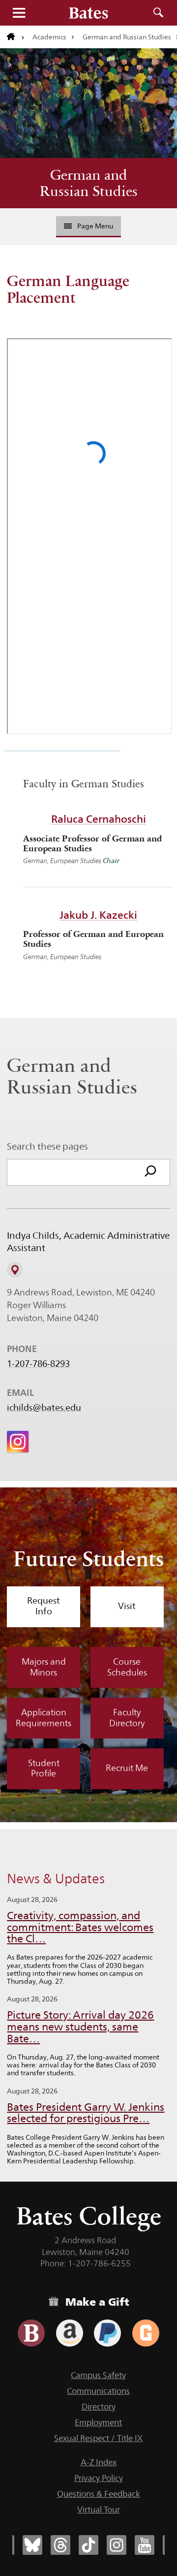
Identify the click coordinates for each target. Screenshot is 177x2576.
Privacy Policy (99, 2478)
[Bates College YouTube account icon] (145, 2545)
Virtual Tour (99, 2510)
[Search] (150, 1172)
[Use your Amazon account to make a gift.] (70, 2333)
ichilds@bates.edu (44, 1408)
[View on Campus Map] (15, 1270)
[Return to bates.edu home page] (16, 37)
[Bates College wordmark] (88, 13)
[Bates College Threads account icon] (60, 2545)
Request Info (44, 1606)
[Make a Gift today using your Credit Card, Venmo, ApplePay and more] (31, 2333)
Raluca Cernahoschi (99, 819)
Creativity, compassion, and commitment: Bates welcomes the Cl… (80, 1927)
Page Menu (95, 226)
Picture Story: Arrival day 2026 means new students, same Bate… (80, 2027)
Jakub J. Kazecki (98, 915)
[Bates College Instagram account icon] (117, 2545)
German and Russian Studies (89, 183)
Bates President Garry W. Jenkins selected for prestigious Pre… (86, 2113)
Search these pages (47, 1146)
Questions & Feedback (99, 2494)
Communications (98, 2391)
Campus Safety (98, 2375)
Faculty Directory (127, 1718)
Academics (49, 37)
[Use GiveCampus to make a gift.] (146, 2333)
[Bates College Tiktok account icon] (88, 2545)
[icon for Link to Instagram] (18, 1442)
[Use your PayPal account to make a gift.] (107, 2333)
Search (158, 13)
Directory (99, 2407)
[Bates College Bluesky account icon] (32, 2545)
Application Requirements (44, 1718)
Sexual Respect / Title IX (98, 2438)
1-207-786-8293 (38, 1364)
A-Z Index (99, 2462)
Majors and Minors (44, 1667)
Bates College (89, 2216)
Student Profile (44, 1769)
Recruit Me (127, 1768)
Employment (98, 2422)
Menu (19, 13)
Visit (127, 1606)
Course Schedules (127, 1667)
